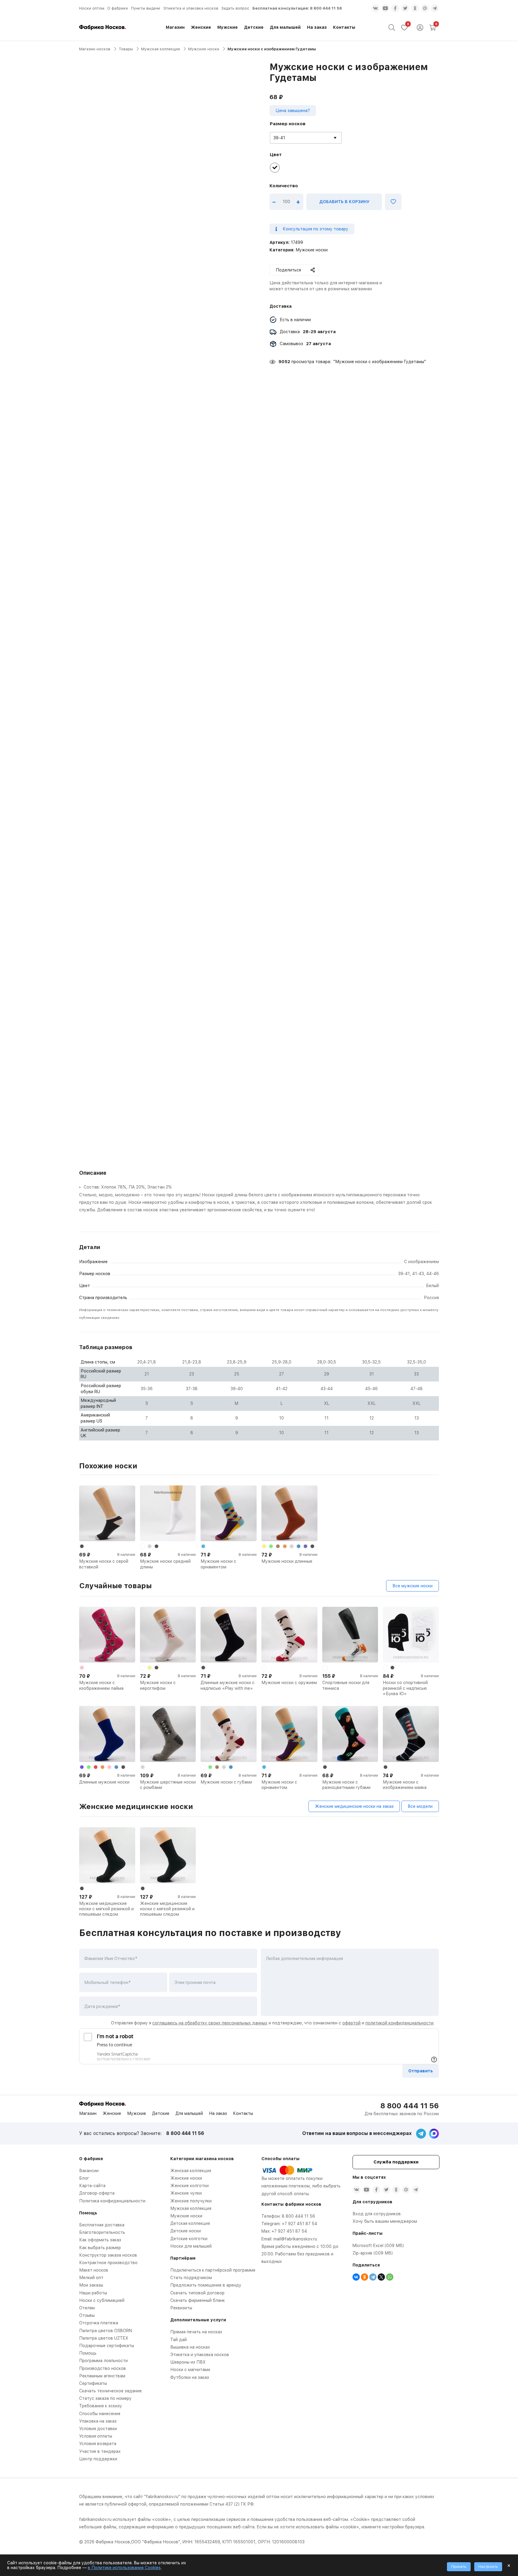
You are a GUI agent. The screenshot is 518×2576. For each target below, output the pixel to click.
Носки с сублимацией (102, 2300)
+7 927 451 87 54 (299, 2224)
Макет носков (94, 2270)
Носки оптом (92, 8)
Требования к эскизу (101, 2406)
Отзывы (87, 2315)
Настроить (488, 2567)
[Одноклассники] (365, 2277)
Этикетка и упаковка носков (191, 8)
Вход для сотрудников (377, 2214)
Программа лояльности (103, 2361)
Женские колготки (189, 2186)
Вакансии (89, 2171)
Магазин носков (95, 49)
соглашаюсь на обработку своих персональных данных (210, 2023)
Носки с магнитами (190, 2370)
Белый (432, 1286)
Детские (254, 27)
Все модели (420, 1806)
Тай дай (179, 2340)
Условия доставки (98, 2429)
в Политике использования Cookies (124, 2568)
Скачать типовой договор (197, 2293)
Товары (126, 49)
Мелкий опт (91, 2278)
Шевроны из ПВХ (188, 2362)
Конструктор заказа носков (108, 2255)
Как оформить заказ (100, 2240)
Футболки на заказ (190, 2377)
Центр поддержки (98, 2459)
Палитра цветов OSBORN (106, 2331)
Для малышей (285, 27)
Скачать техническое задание (110, 2391)
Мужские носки (204, 49)
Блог (84, 2178)
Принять (459, 2567)
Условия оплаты (96, 2436)
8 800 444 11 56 (326, 8)
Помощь (88, 2353)
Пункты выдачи (146, 8)
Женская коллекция (191, 2171)
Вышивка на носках (190, 2347)
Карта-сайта (92, 2186)
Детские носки (186, 2231)
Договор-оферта (97, 2193)
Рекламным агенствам (102, 2376)
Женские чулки (186, 2193)
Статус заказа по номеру (105, 2398)
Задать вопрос (235, 8)
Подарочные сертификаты (107, 2346)
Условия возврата (98, 2444)
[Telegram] (373, 2277)
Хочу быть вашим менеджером (385, 2221)
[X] (381, 2277)
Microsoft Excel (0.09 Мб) (378, 2246)
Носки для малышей (191, 2246)
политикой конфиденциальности (399, 2023)
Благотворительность (102, 2232)
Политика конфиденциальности (112, 2201)
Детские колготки (189, 2239)
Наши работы (93, 2293)
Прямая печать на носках (196, 2332)
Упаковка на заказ (98, 2421)
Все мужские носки (412, 1586)
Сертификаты (93, 2383)
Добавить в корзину (344, 202)
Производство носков (103, 2368)
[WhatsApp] (390, 2277)
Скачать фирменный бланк (198, 2300)
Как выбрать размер (100, 2248)
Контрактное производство (108, 2263)
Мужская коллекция (161, 49)
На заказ (317, 27)
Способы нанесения (100, 2414)
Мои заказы (91, 2285)
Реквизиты (181, 2308)
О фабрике (118, 8)
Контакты (344, 27)
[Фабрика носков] (103, 27)
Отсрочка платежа (99, 2323)
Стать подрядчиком (191, 2278)
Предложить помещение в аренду (206, 2285)
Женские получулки (191, 2201)
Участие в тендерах (100, 2451)
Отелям (87, 2308)
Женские (201, 27)
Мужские (228, 27)
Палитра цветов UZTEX (104, 2338)
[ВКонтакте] (356, 2277)
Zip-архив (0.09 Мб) (373, 2253)
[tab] (259, 1195)
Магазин (175, 27)
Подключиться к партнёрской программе (213, 2270)
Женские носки (186, 2178)
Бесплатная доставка (102, 2225)
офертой (351, 2023)
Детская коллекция (190, 2223)
